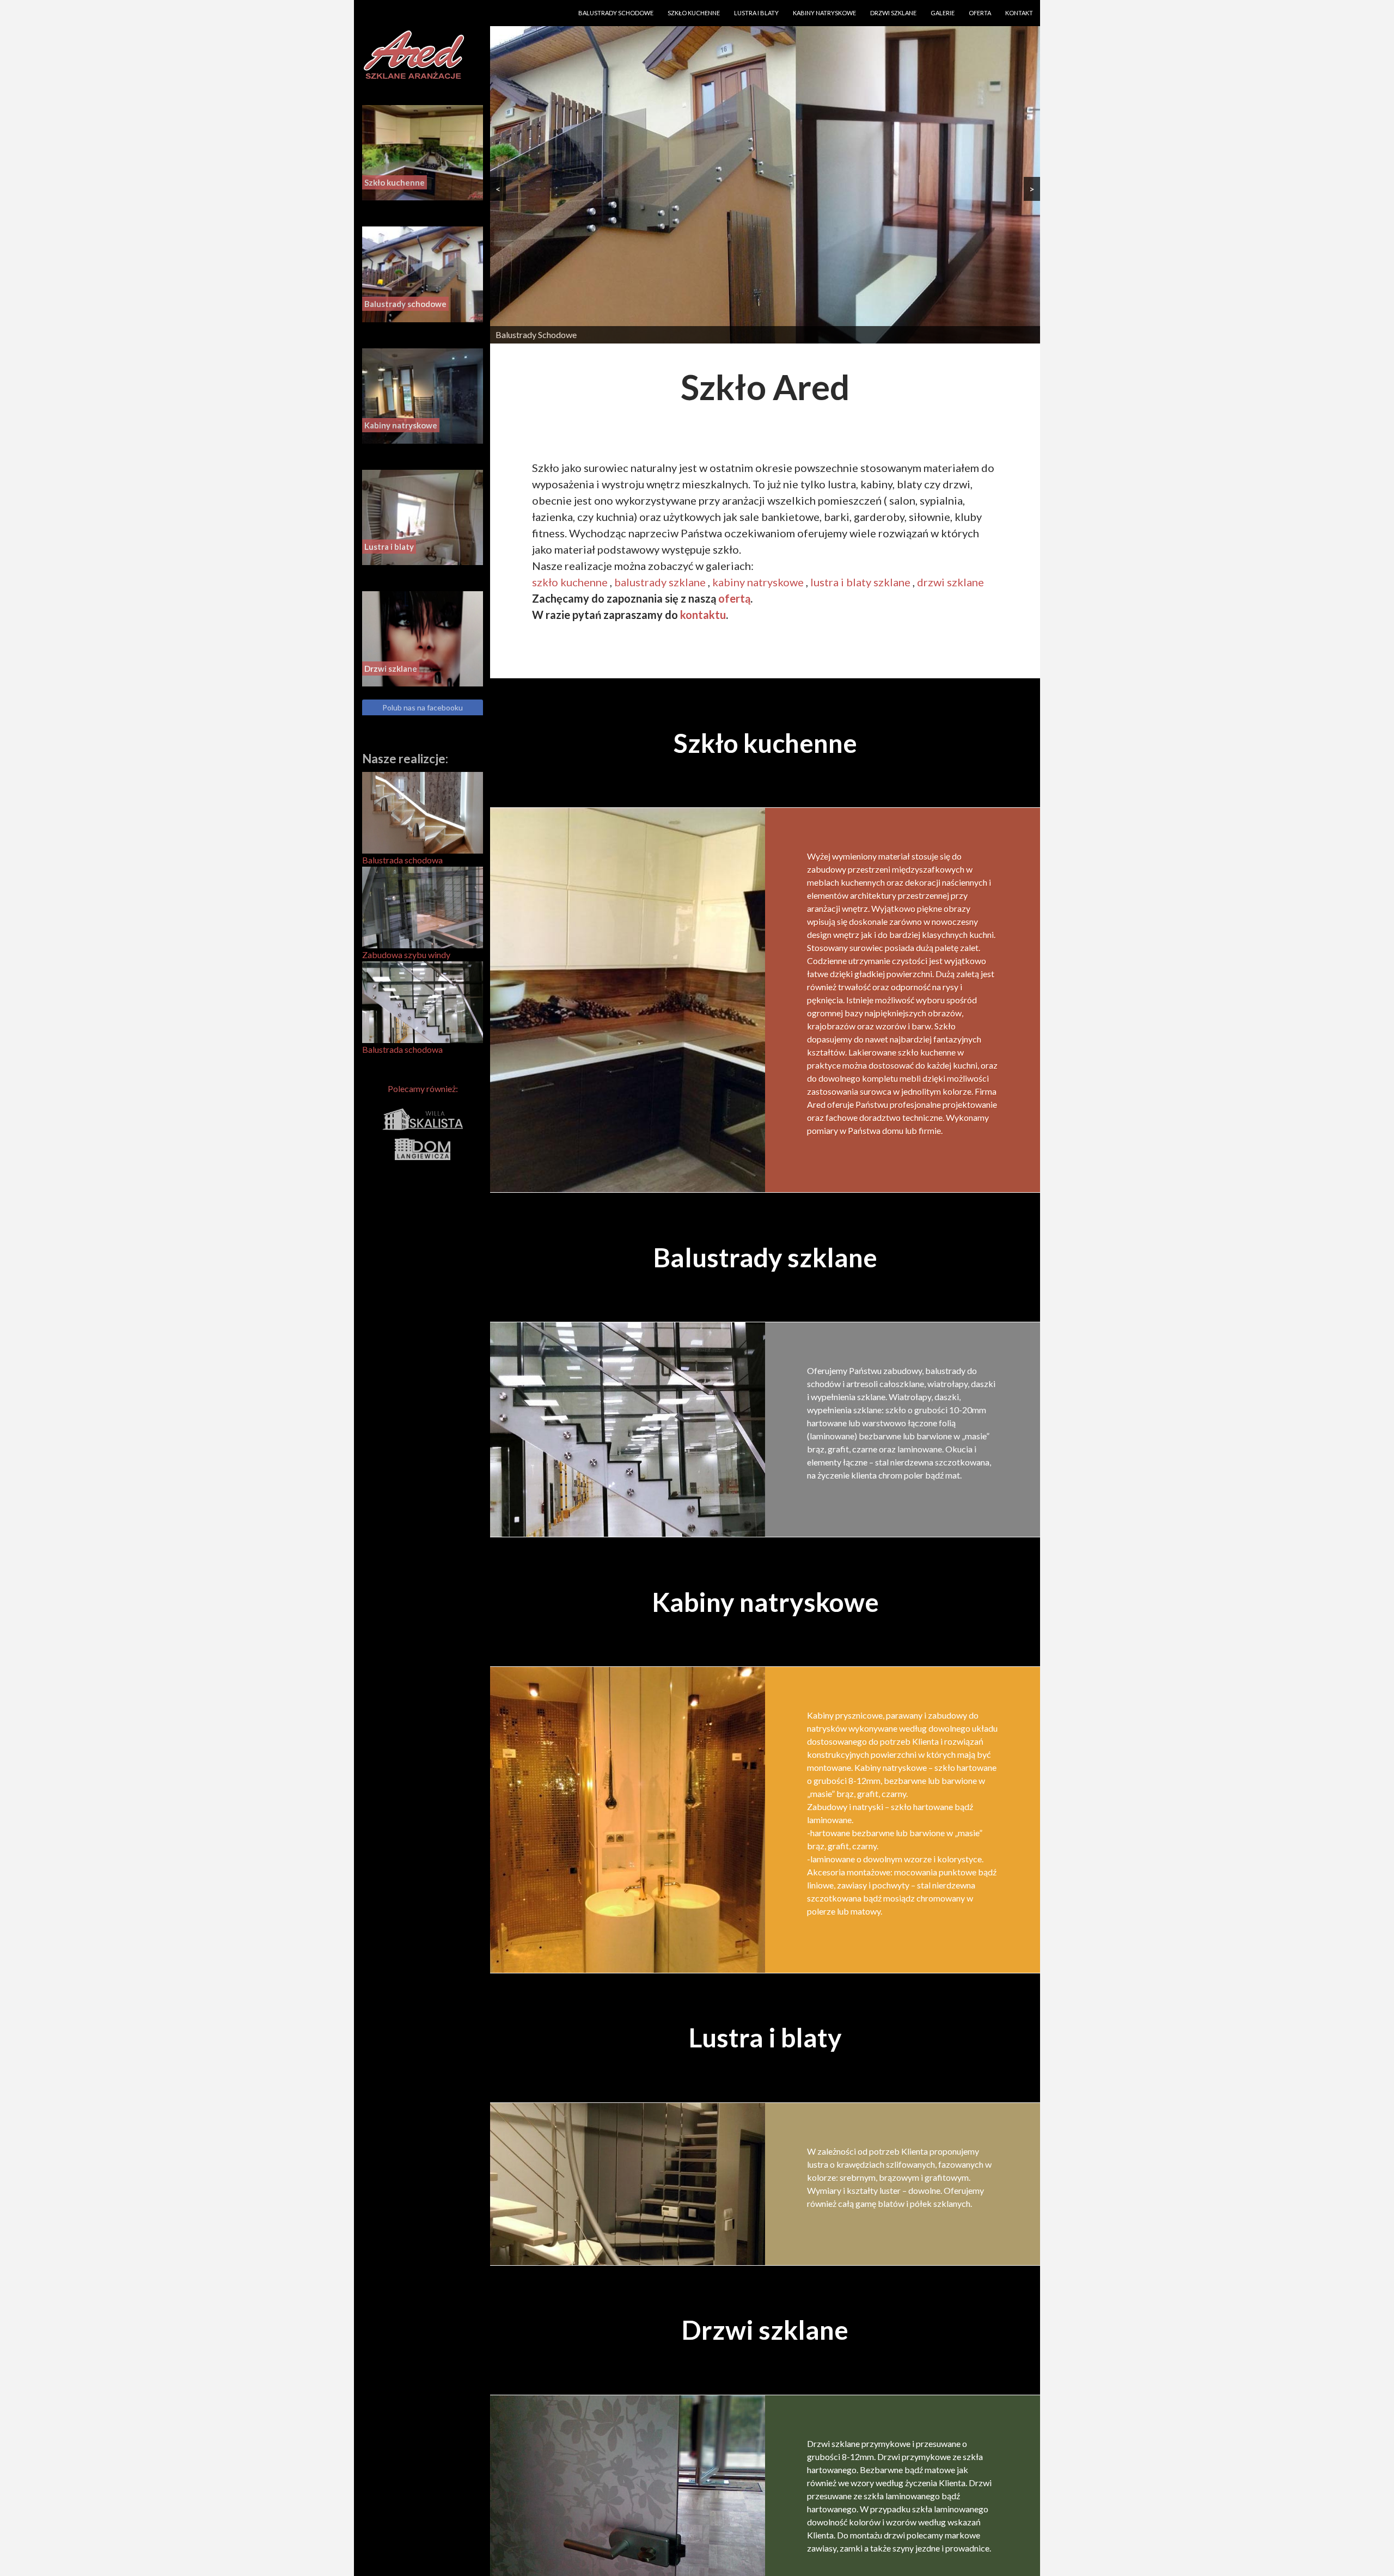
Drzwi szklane (893, 13)
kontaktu (703, 615)
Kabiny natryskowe (824, 13)
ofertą (734, 598)
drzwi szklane (950, 582)
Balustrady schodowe (616, 13)
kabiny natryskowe (758, 582)
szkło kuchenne (570, 582)
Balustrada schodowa (402, 860)
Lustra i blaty (756, 13)
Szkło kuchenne (694, 13)
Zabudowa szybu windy (406, 955)
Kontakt (1019, 13)
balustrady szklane (660, 582)
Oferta (980, 13)
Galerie (943, 13)
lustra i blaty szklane (860, 582)
